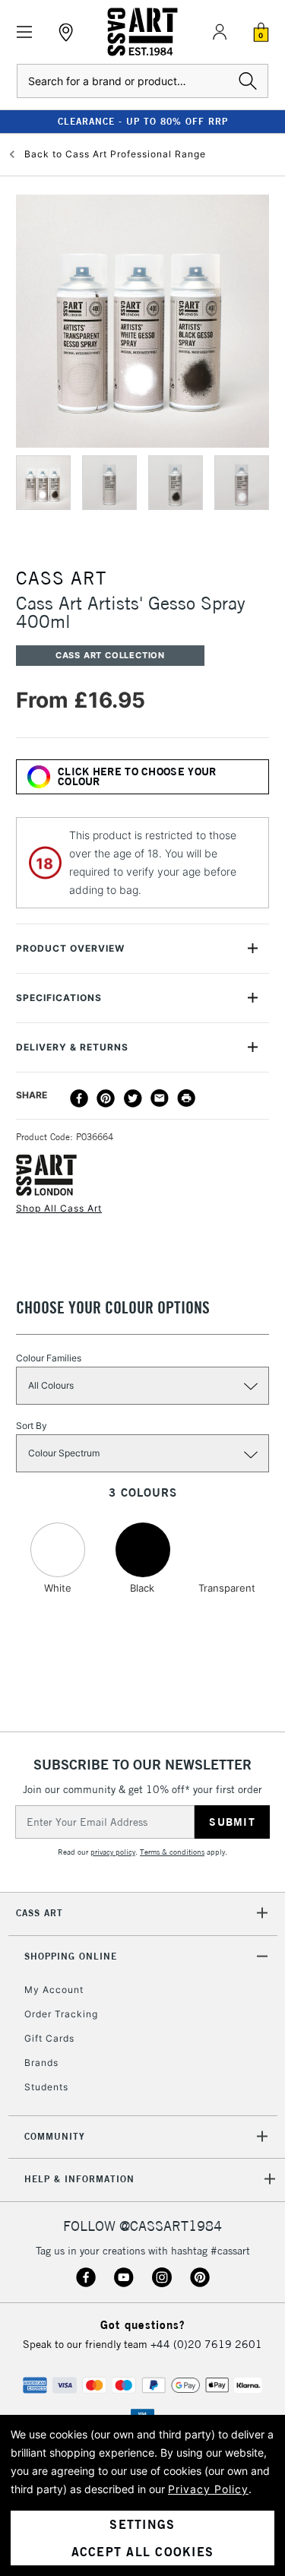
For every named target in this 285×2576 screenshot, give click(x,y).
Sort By (32, 1426)
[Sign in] (220, 32)
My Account (54, 1990)
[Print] (186, 1098)
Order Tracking (61, 2014)
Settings (142, 2524)
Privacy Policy (208, 2489)
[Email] (160, 1098)
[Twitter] (133, 1098)
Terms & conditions (172, 1852)
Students (46, 2087)
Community (55, 2136)
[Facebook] (79, 1098)
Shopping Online (71, 1956)
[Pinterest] (106, 1098)
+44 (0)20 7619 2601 (206, 2344)
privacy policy (113, 1852)
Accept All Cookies (143, 2552)
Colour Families (49, 1358)
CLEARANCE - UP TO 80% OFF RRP (143, 121)
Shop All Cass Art (59, 1208)
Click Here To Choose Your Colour (137, 776)
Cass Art (40, 1913)
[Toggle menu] (25, 32)
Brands (41, 2063)
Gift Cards (49, 2038)
